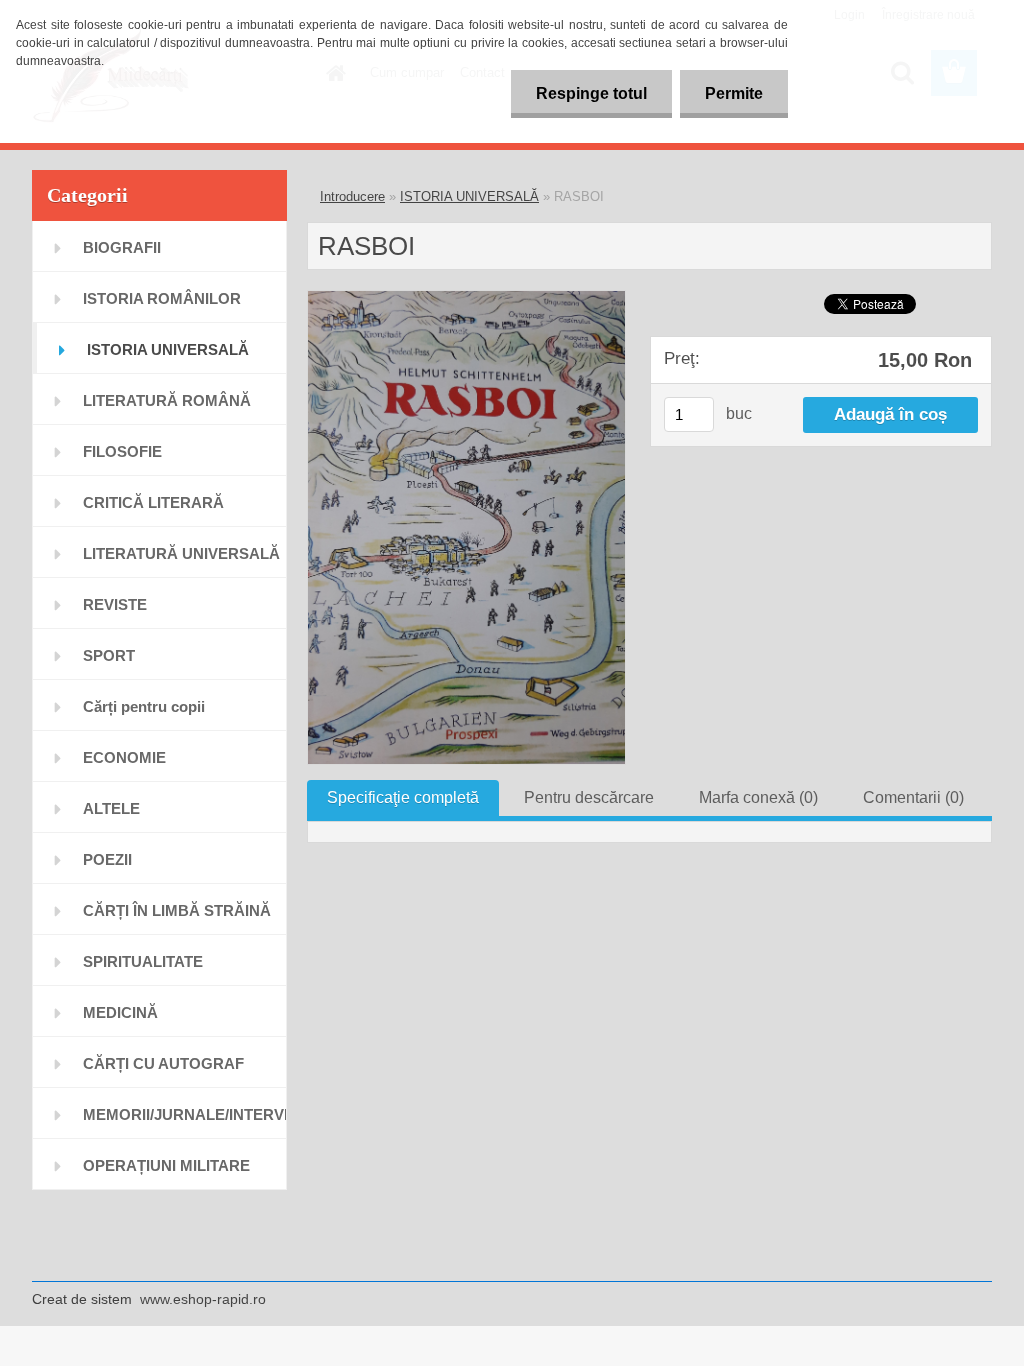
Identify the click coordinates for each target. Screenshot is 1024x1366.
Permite (734, 93)
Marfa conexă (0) (758, 797)
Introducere (352, 196)
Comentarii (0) (913, 797)
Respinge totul (591, 93)
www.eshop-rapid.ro (203, 1299)
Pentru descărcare (589, 797)
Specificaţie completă (403, 797)
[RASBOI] (466, 298)
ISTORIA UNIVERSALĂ (469, 196)
